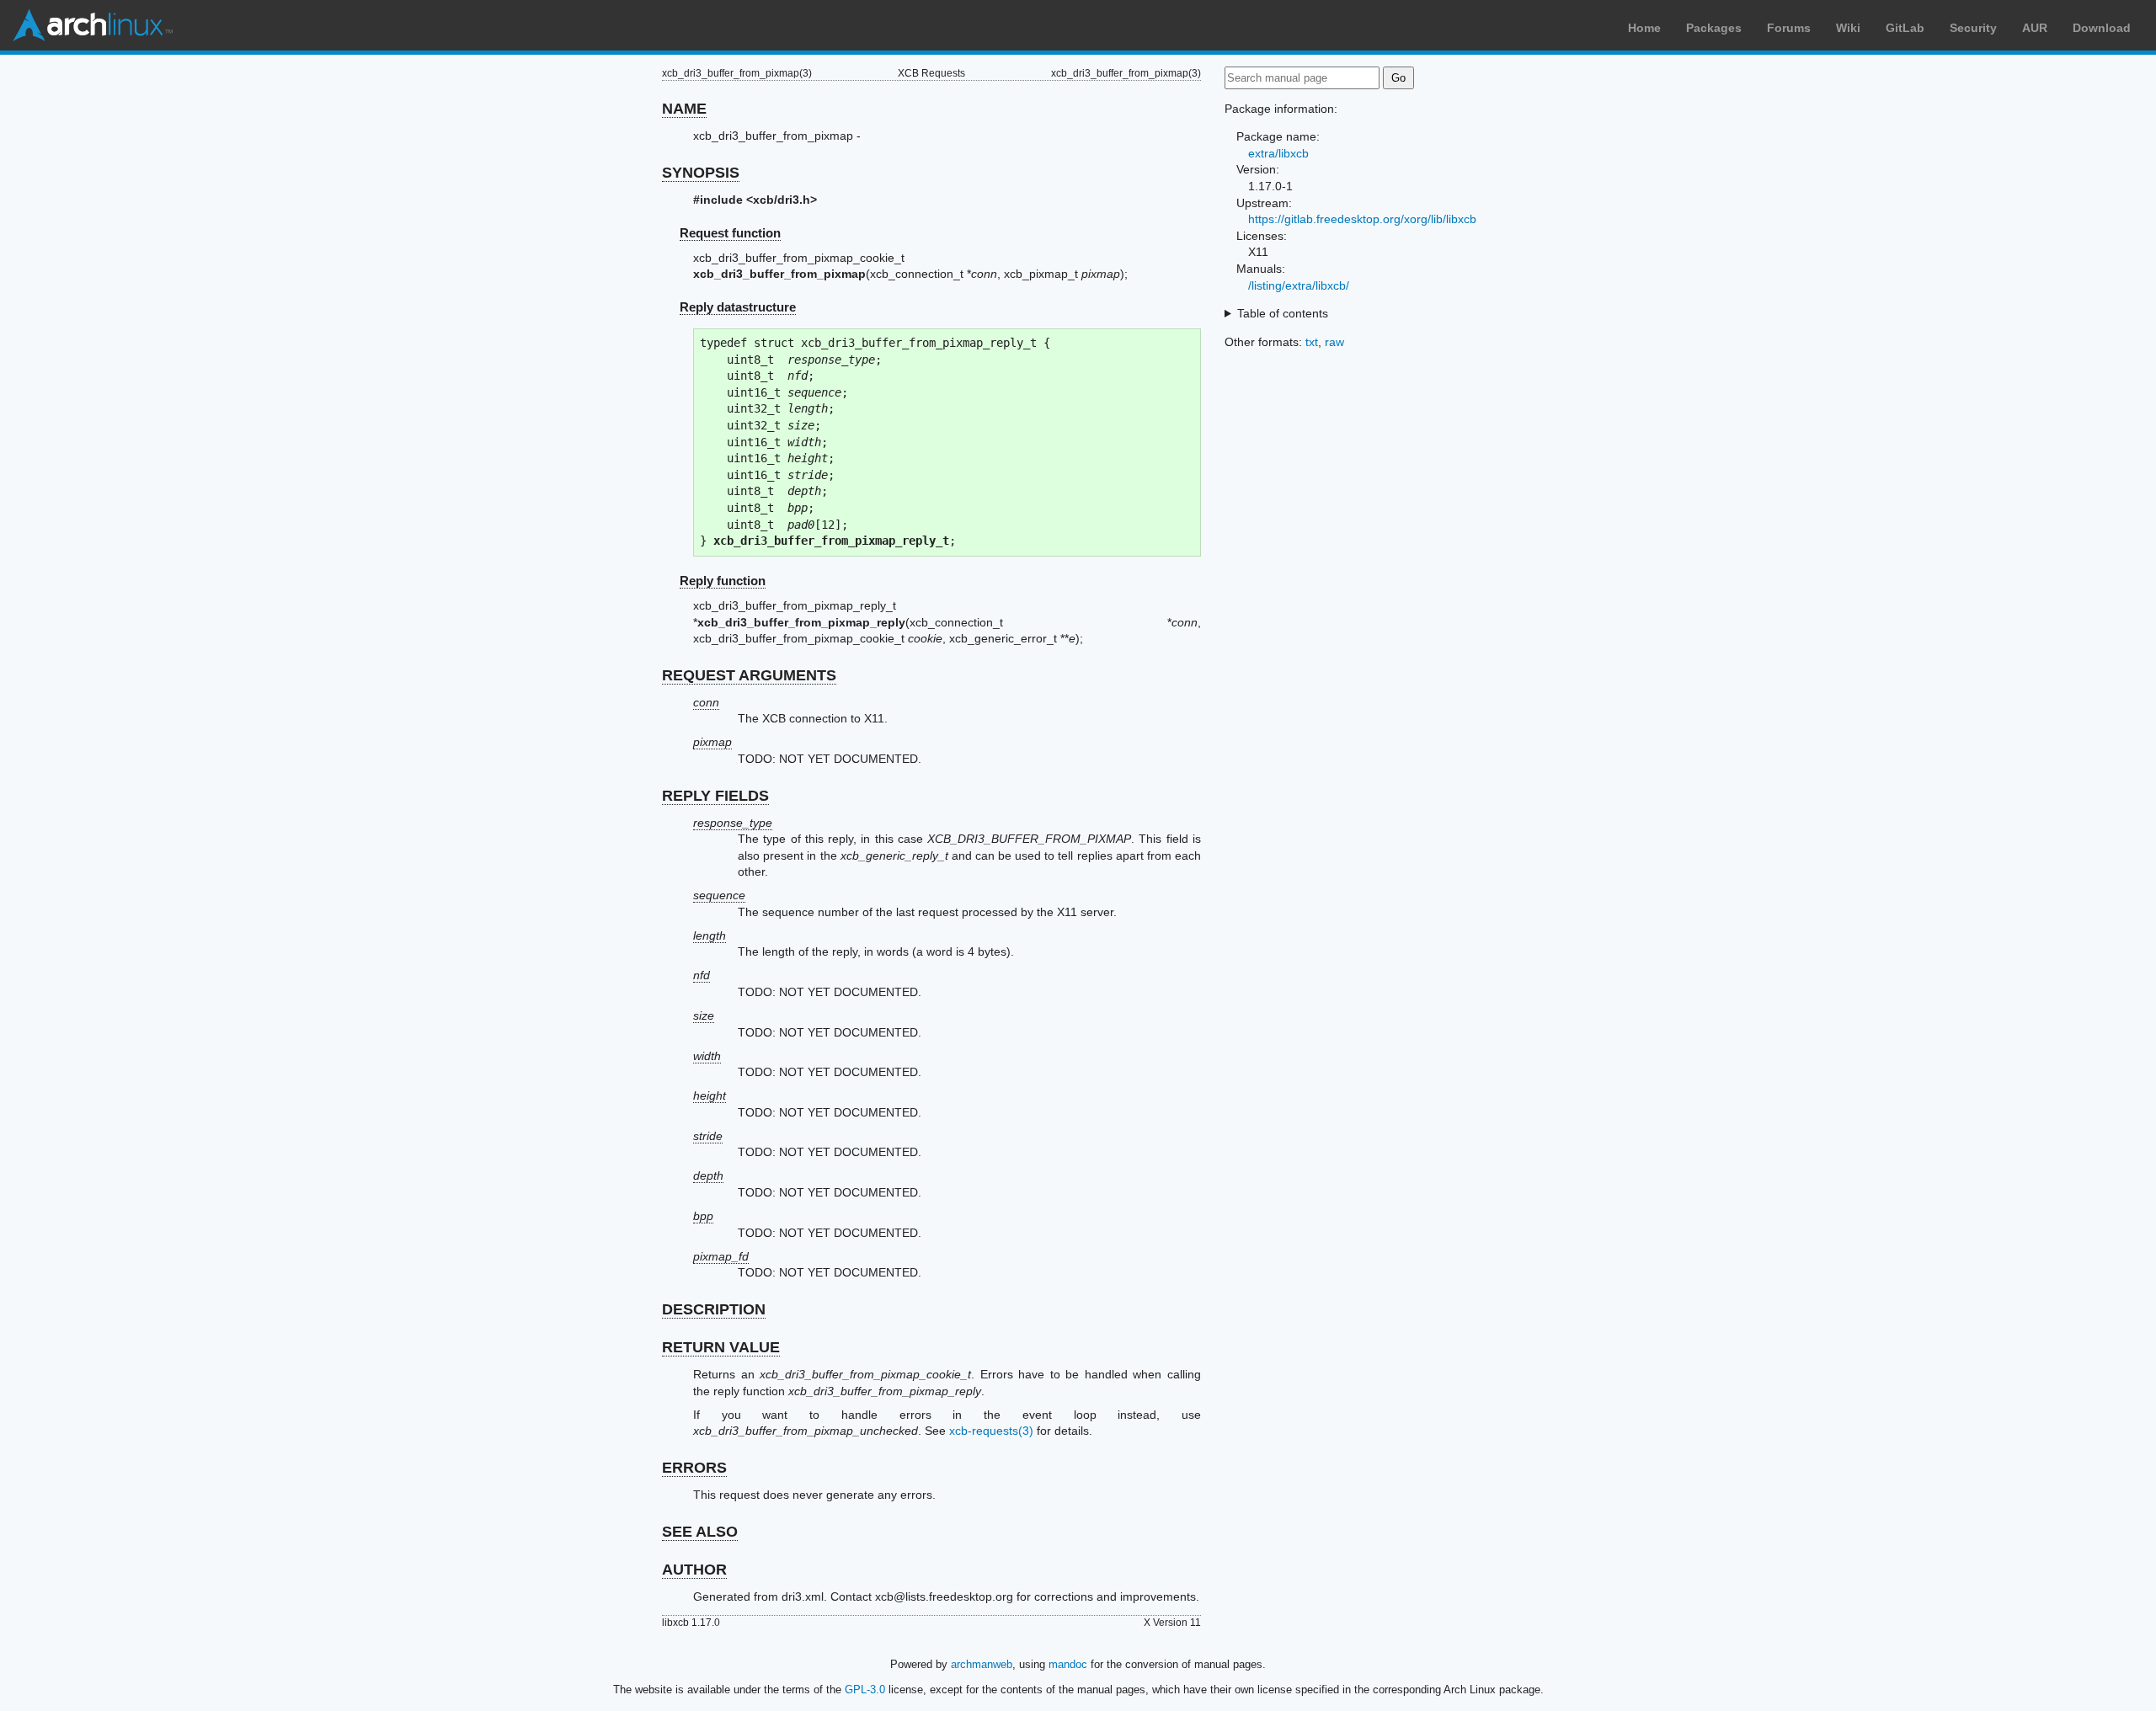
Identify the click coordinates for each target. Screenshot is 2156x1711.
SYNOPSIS (701, 173)
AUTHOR (694, 1570)
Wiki (1848, 28)
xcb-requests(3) (991, 1431)
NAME (684, 109)
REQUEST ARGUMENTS (749, 675)
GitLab (1905, 28)
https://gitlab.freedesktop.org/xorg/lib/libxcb (1362, 219)
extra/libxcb (1278, 153)
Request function (730, 233)
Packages (1714, 28)
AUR (2035, 28)
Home (1644, 28)
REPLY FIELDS (715, 796)
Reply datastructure (738, 307)
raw (1334, 342)
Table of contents (1283, 313)
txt (1312, 342)
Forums (1789, 28)
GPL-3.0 (865, 1690)
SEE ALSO (700, 1532)
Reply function (723, 581)
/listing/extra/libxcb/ (1299, 285)
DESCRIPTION (714, 1309)
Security (1973, 28)
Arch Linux (93, 25)
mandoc (1068, 1664)
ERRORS (694, 1468)
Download (2102, 28)
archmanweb (982, 1664)
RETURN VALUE (721, 1347)
